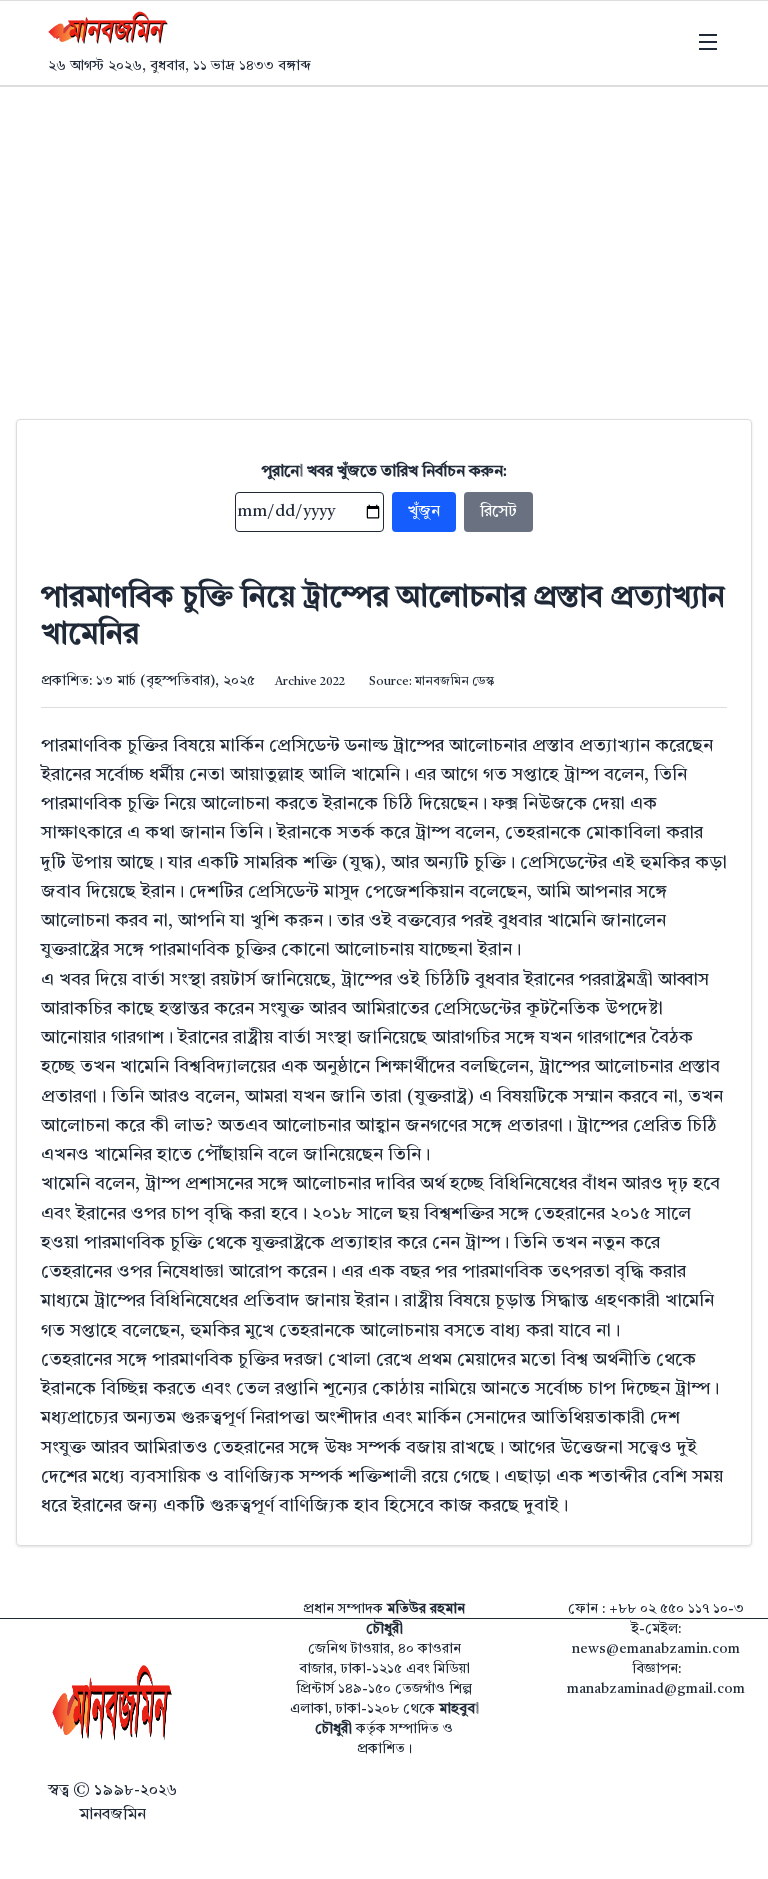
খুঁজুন (424, 512)
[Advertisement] (384, 237)
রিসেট (498, 512)
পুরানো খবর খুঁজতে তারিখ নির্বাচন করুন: (384, 472)
